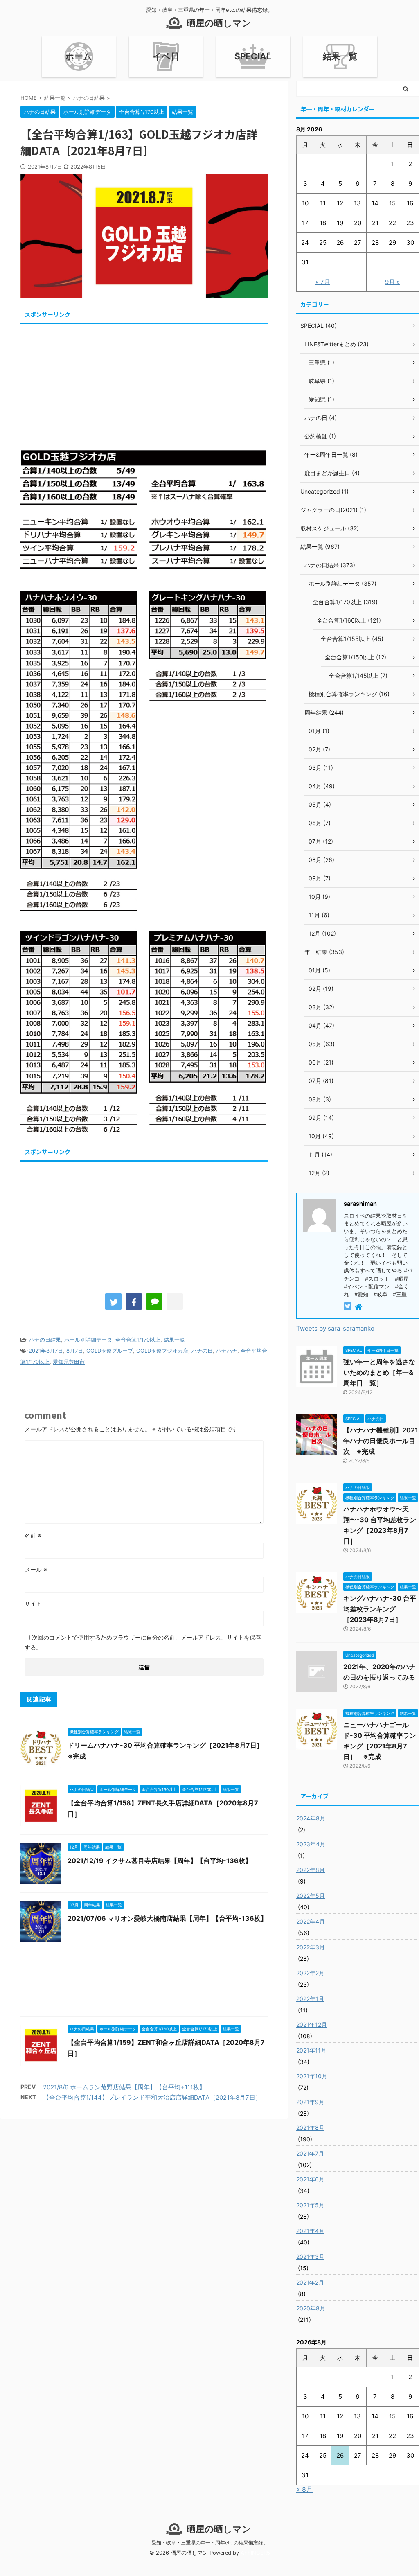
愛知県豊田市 (69, 1362)
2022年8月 (311, 1870)
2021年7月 (310, 2153)
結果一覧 (340, 56)
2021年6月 (310, 2179)
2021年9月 (310, 2102)
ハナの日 (202, 1351)
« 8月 (304, 2489)
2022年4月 (311, 1921)
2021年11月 (311, 2050)
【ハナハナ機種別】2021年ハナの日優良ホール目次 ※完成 (381, 1441)
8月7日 (75, 1351)
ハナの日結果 (45, 1340)
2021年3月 (310, 2257)
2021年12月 (312, 2024)
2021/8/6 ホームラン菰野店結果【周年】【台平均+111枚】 (124, 2087)
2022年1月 (310, 1999)
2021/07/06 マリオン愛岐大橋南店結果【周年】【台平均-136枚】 (167, 1918)
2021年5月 (310, 2205)
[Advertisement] (144, 384)
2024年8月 (311, 1818)
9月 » (392, 282)
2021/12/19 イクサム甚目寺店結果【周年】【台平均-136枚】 (160, 1861)
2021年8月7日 (46, 1351)
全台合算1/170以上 (138, 1340)
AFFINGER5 (255, 2553)
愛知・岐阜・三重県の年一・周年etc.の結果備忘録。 (210, 2543)
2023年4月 (311, 1844)
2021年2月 (310, 2282)
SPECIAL (253, 56)
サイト (33, 1603)
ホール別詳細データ (88, 1340)
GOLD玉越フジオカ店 (162, 1351)
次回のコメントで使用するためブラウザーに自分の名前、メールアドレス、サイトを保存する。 (143, 1642)
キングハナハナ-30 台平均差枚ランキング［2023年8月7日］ (380, 1609)
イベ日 (166, 56)
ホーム (79, 56)
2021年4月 (310, 2231)
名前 (33, 1535)
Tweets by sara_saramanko (335, 1328)
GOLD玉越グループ (110, 1351)
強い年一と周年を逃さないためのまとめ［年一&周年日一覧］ (379, 1372)
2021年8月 (310, 2128)
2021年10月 (312, 2076)
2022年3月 (311, 1947)
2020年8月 (311, 2308)
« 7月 (323, 282)
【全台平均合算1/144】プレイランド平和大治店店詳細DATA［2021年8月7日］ (152, 2097)
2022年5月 (311, 1896)
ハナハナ (227, 1351)
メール (36, 1569)
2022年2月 (310, 1973)
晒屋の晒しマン (219, 23)
